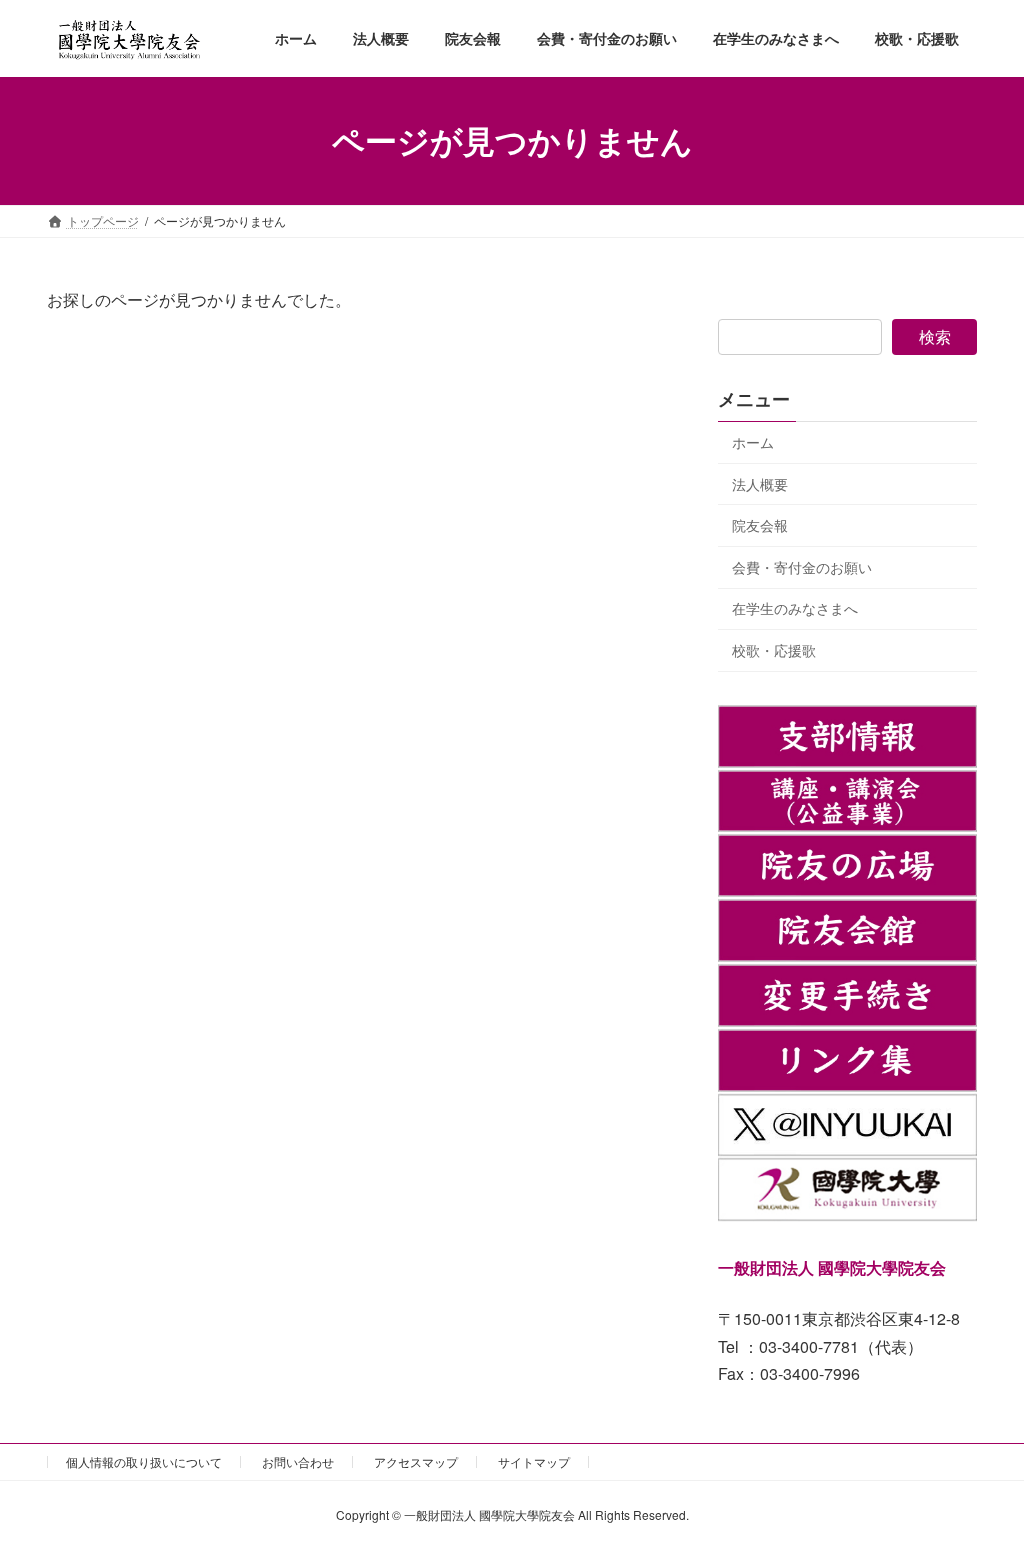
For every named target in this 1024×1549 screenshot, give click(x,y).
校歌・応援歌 (774, 650)
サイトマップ (534, 1461)
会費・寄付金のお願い (802, 567)
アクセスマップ (416, 1461)
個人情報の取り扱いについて (144, 1461)
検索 (935, 336)
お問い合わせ (298, 1461)
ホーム (753, 442)
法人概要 (760, 483)
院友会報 (760, 525)
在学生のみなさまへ (795, 608)
